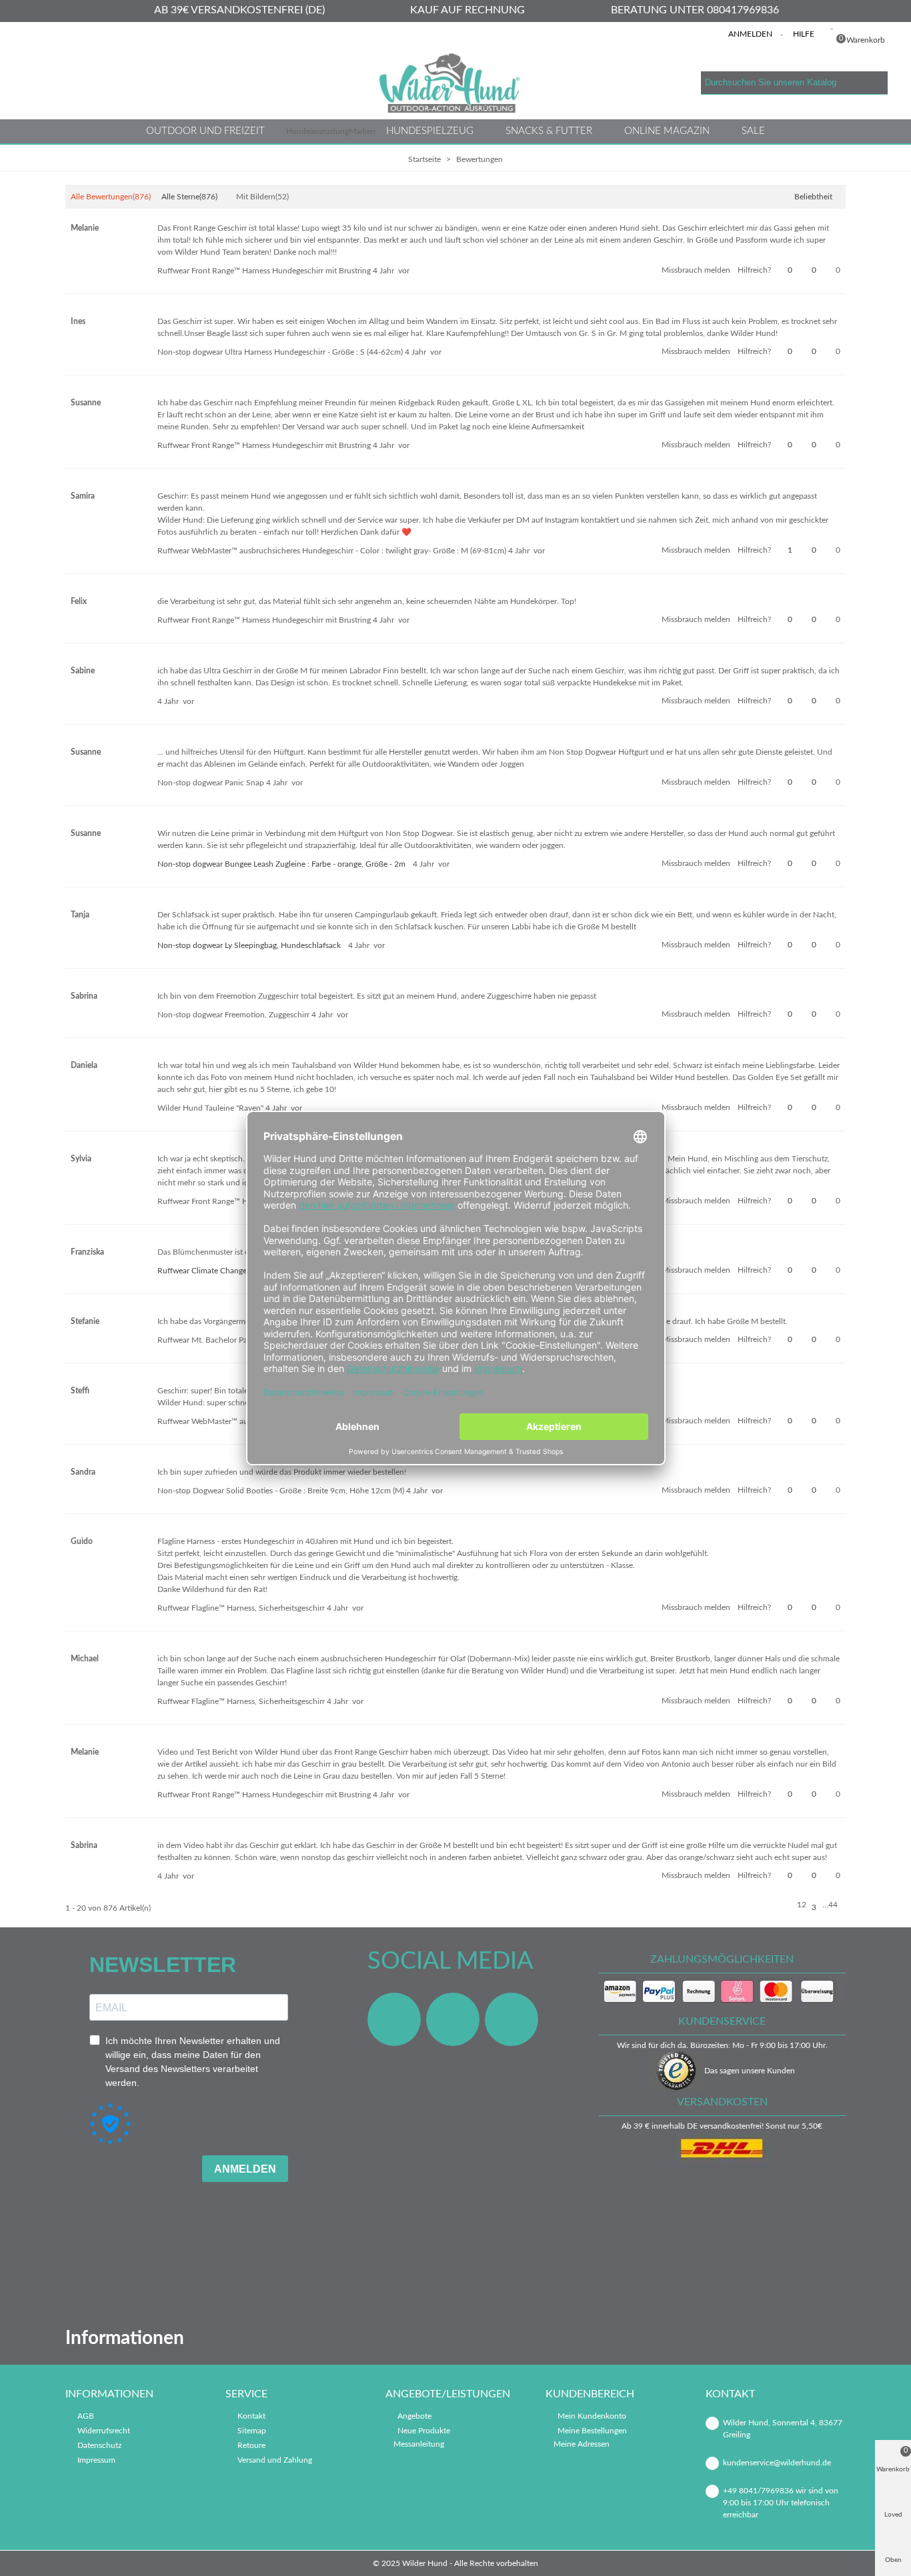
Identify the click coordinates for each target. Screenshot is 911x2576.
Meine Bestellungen (592, 2431)
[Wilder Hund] (455, 83)
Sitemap (252, 2431)
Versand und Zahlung (275, 2460)
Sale (753, 131)
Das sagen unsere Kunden (750, 2071)
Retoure (251, 2445)
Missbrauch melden (696, 270)
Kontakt (251, 2416)
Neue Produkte (424, 2431)
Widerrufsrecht (104, 2431)
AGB (86, 2416)
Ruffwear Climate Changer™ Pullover (222, 1271)
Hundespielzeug (430, 131)
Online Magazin (667, 131)
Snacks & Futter (549, 131)
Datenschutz (99, 2445)
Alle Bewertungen (111, 197)
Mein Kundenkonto (592, 2416)
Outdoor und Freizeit (205, 131)
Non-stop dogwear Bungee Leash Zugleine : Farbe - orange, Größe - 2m (281, 864)
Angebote (414, 2416)
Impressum (96, 2460)
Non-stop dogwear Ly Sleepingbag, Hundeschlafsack (249, 945)
